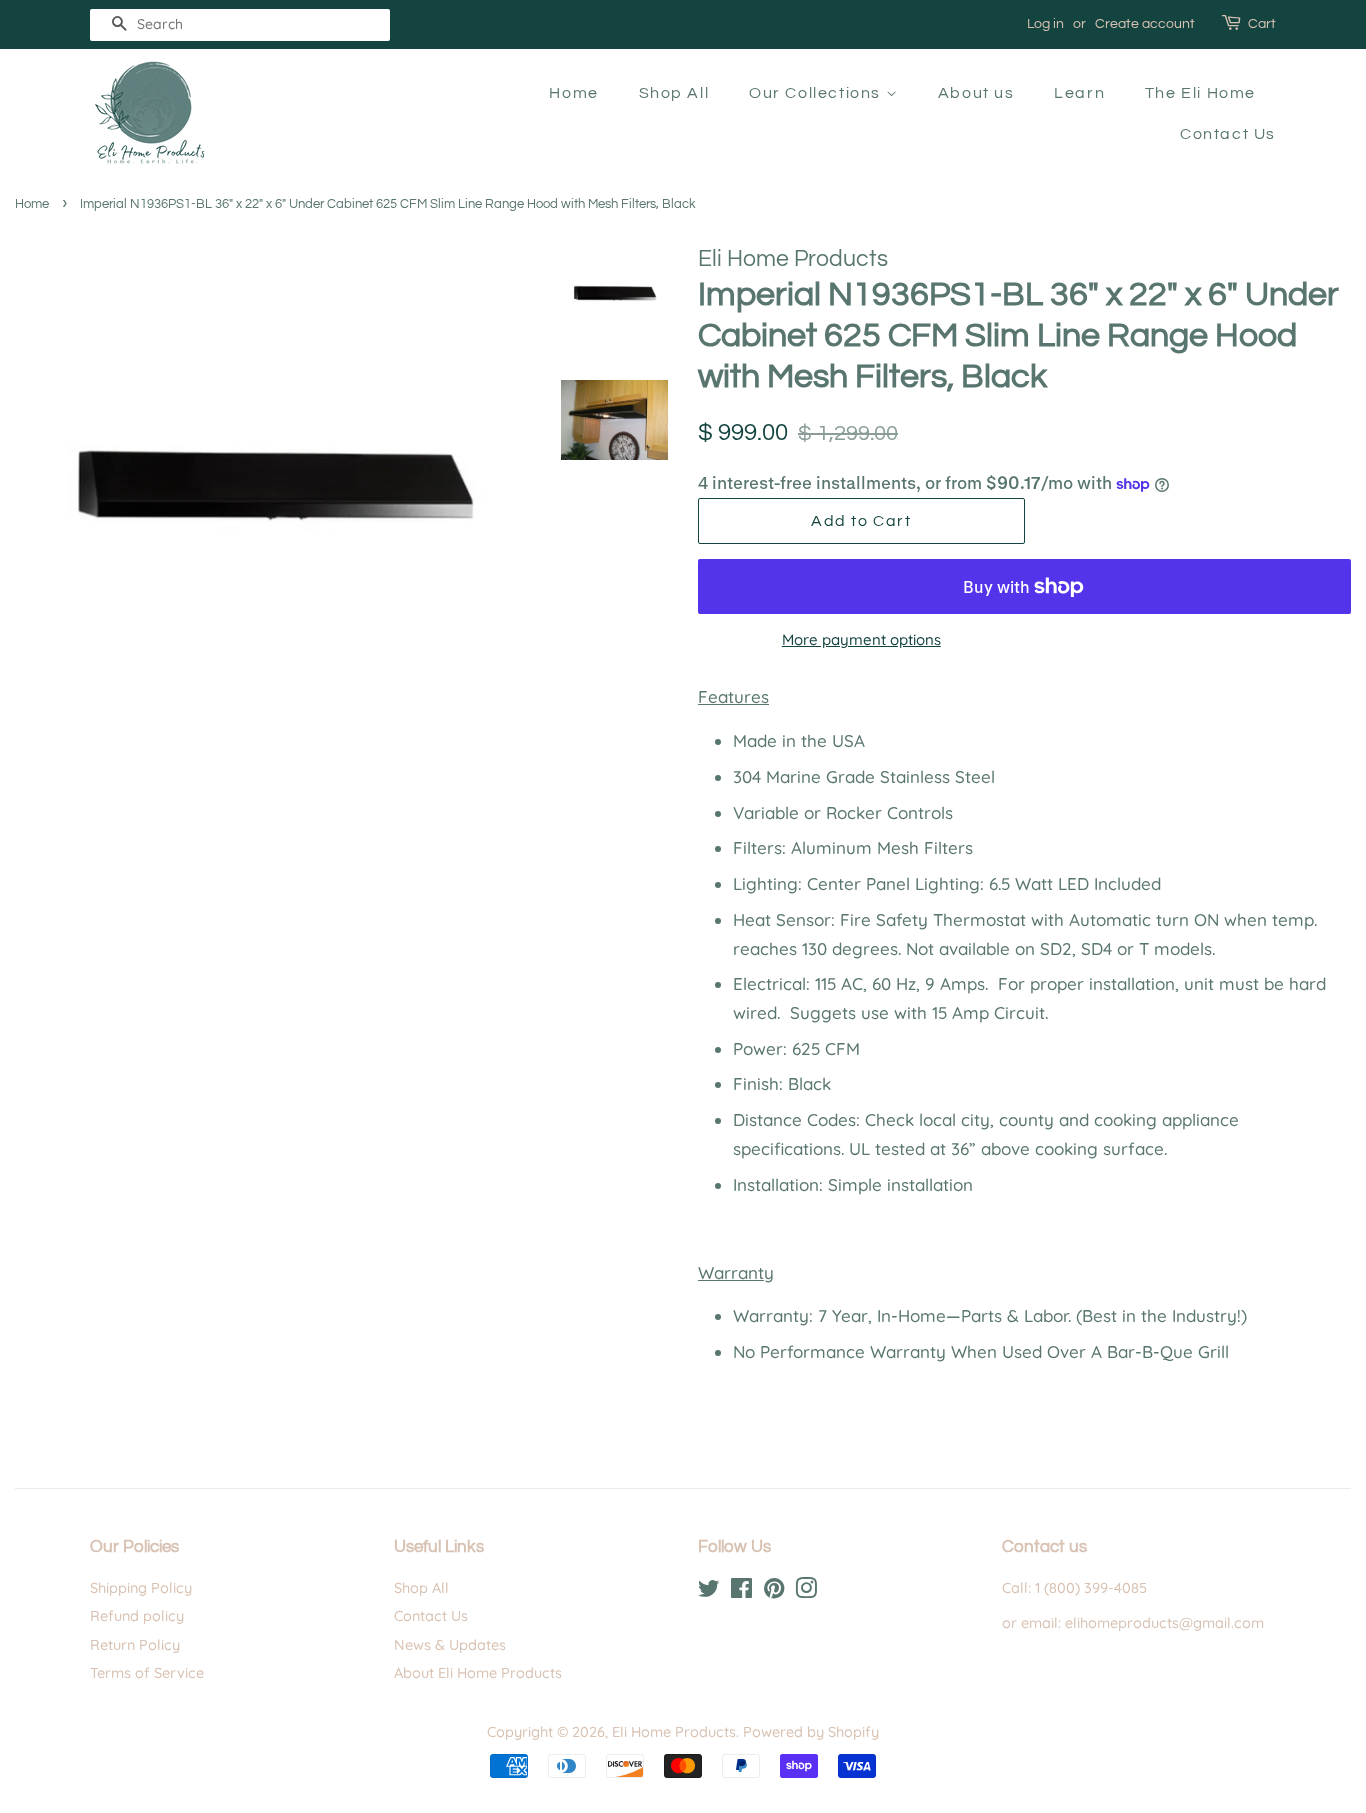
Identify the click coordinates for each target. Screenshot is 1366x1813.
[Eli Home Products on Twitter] (709, 1592)
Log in (1045, 24)
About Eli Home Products (478, 1673)
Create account (1145, 24)
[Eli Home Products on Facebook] (741, 1592)
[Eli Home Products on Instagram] (806, 1592)
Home (573, 93)
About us (976, 93)
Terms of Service (147, 1673)
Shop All (674, 93)
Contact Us (1228, 134)
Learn (1079, 93)
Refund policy (137, 1616)
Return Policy (135, 1645)
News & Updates (450, 1645)
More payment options (861, 639)
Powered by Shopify (811, 1732)
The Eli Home (1200, 93)
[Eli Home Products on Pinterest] (774, 1592)
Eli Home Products (674, 1732)
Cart (1262, 24)
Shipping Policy (141, 1588)
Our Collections (817, 93)
